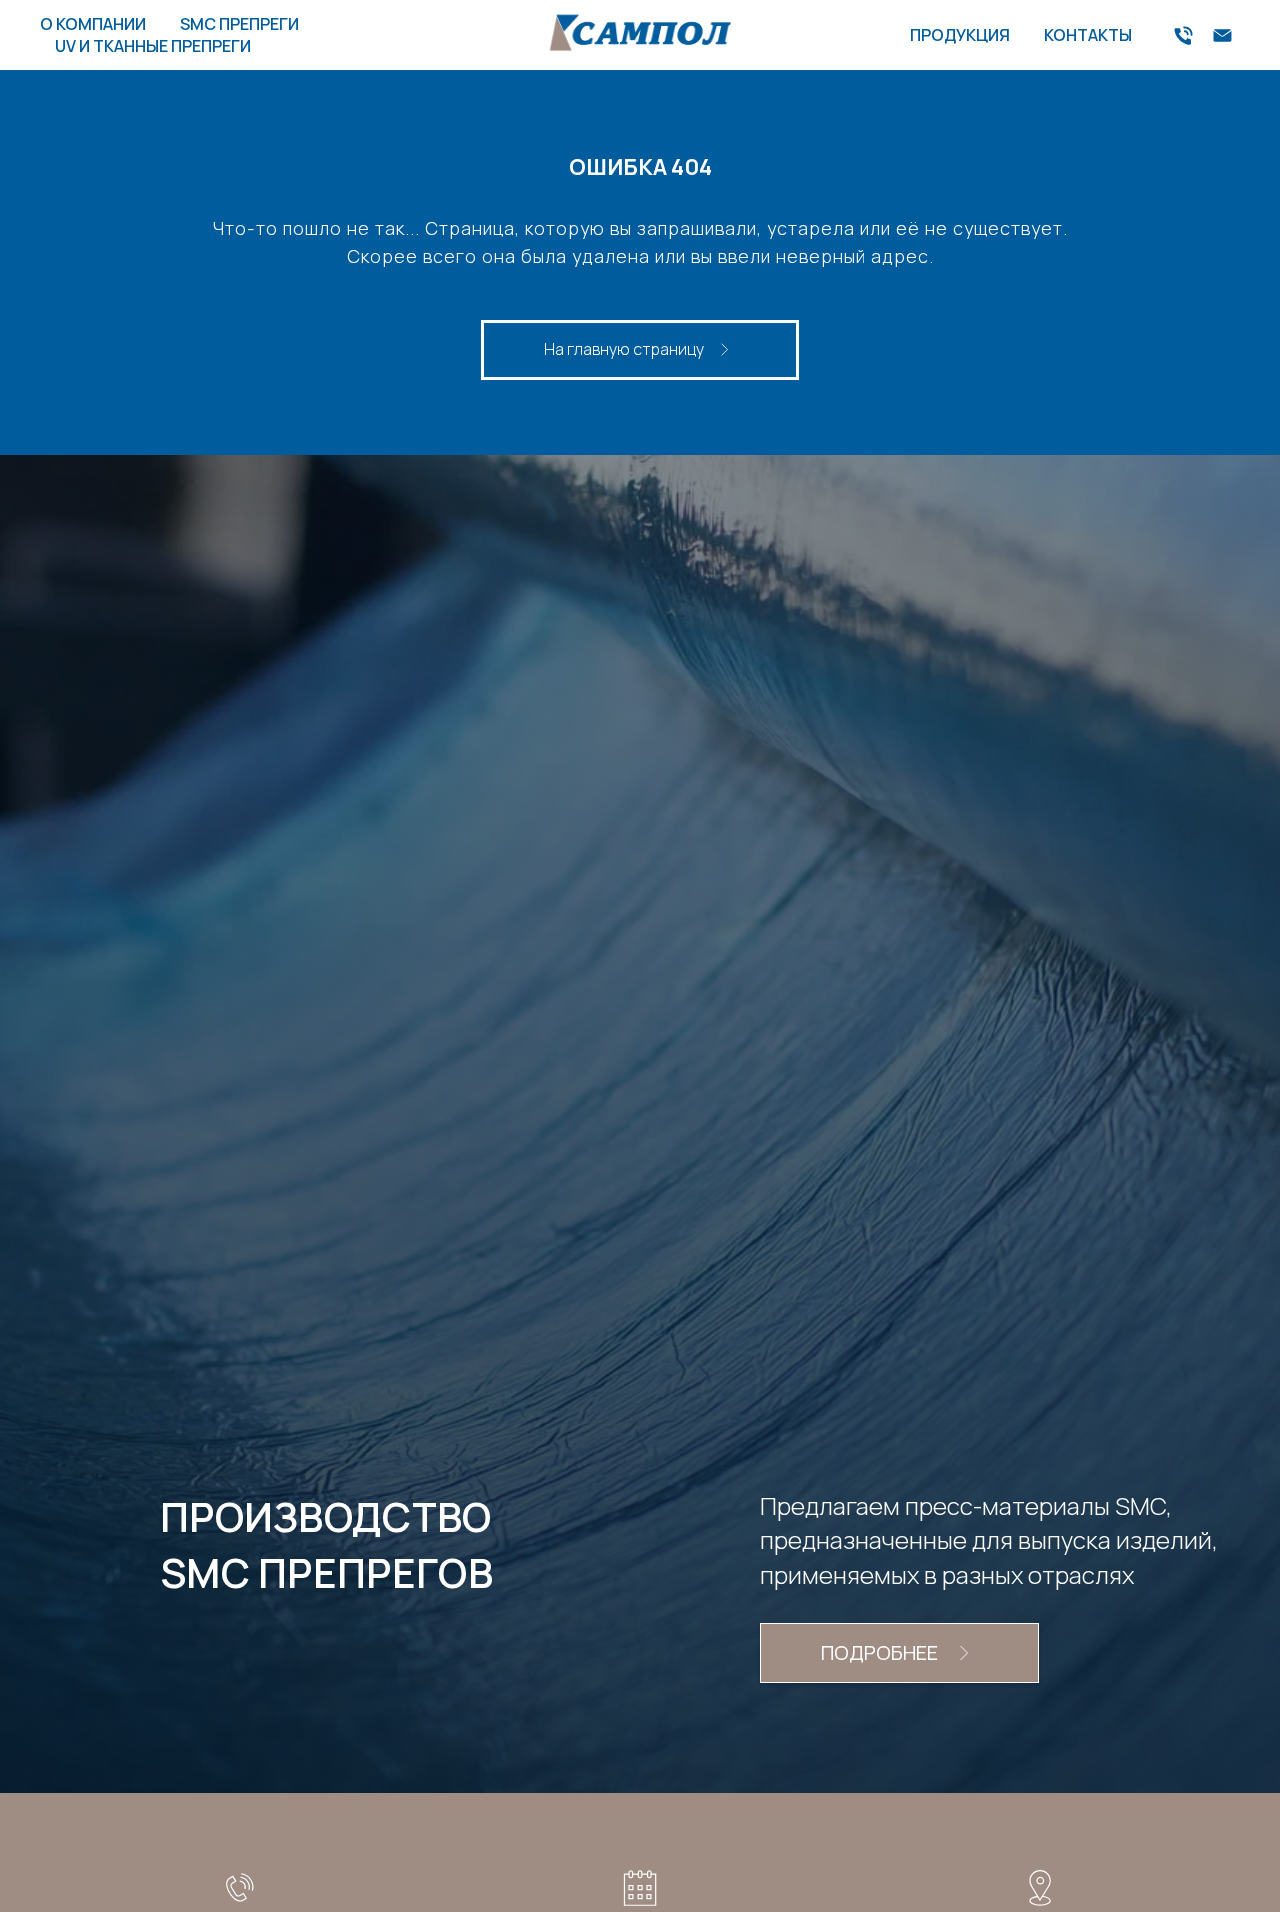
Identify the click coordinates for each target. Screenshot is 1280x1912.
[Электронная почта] (1222, 35)
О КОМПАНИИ (93, 24)
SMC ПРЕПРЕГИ (239, 24)
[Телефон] (1183, 35)
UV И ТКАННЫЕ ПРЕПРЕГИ (153, 46)
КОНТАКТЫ (1088, 35)
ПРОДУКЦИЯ (960, 35)
